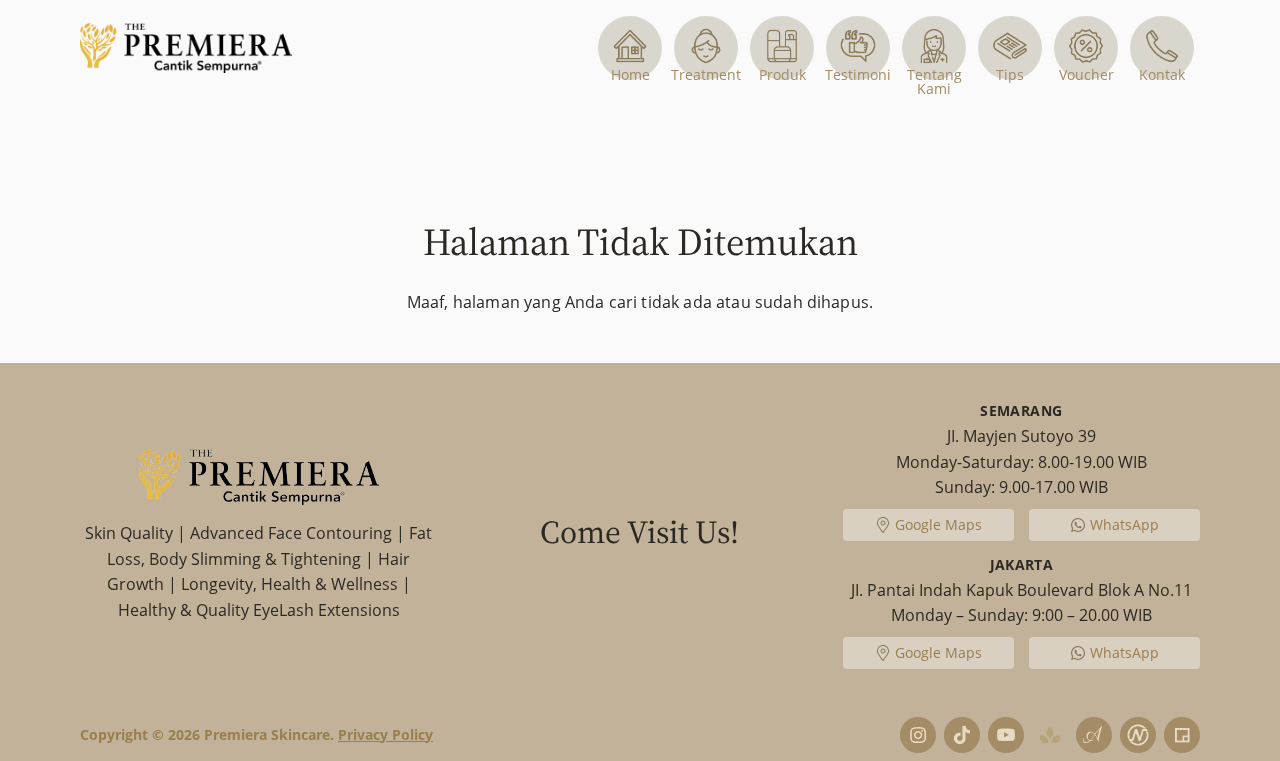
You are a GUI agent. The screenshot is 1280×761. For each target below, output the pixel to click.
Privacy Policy (385, 734)
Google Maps (937, 524)
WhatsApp (1124, 524)
